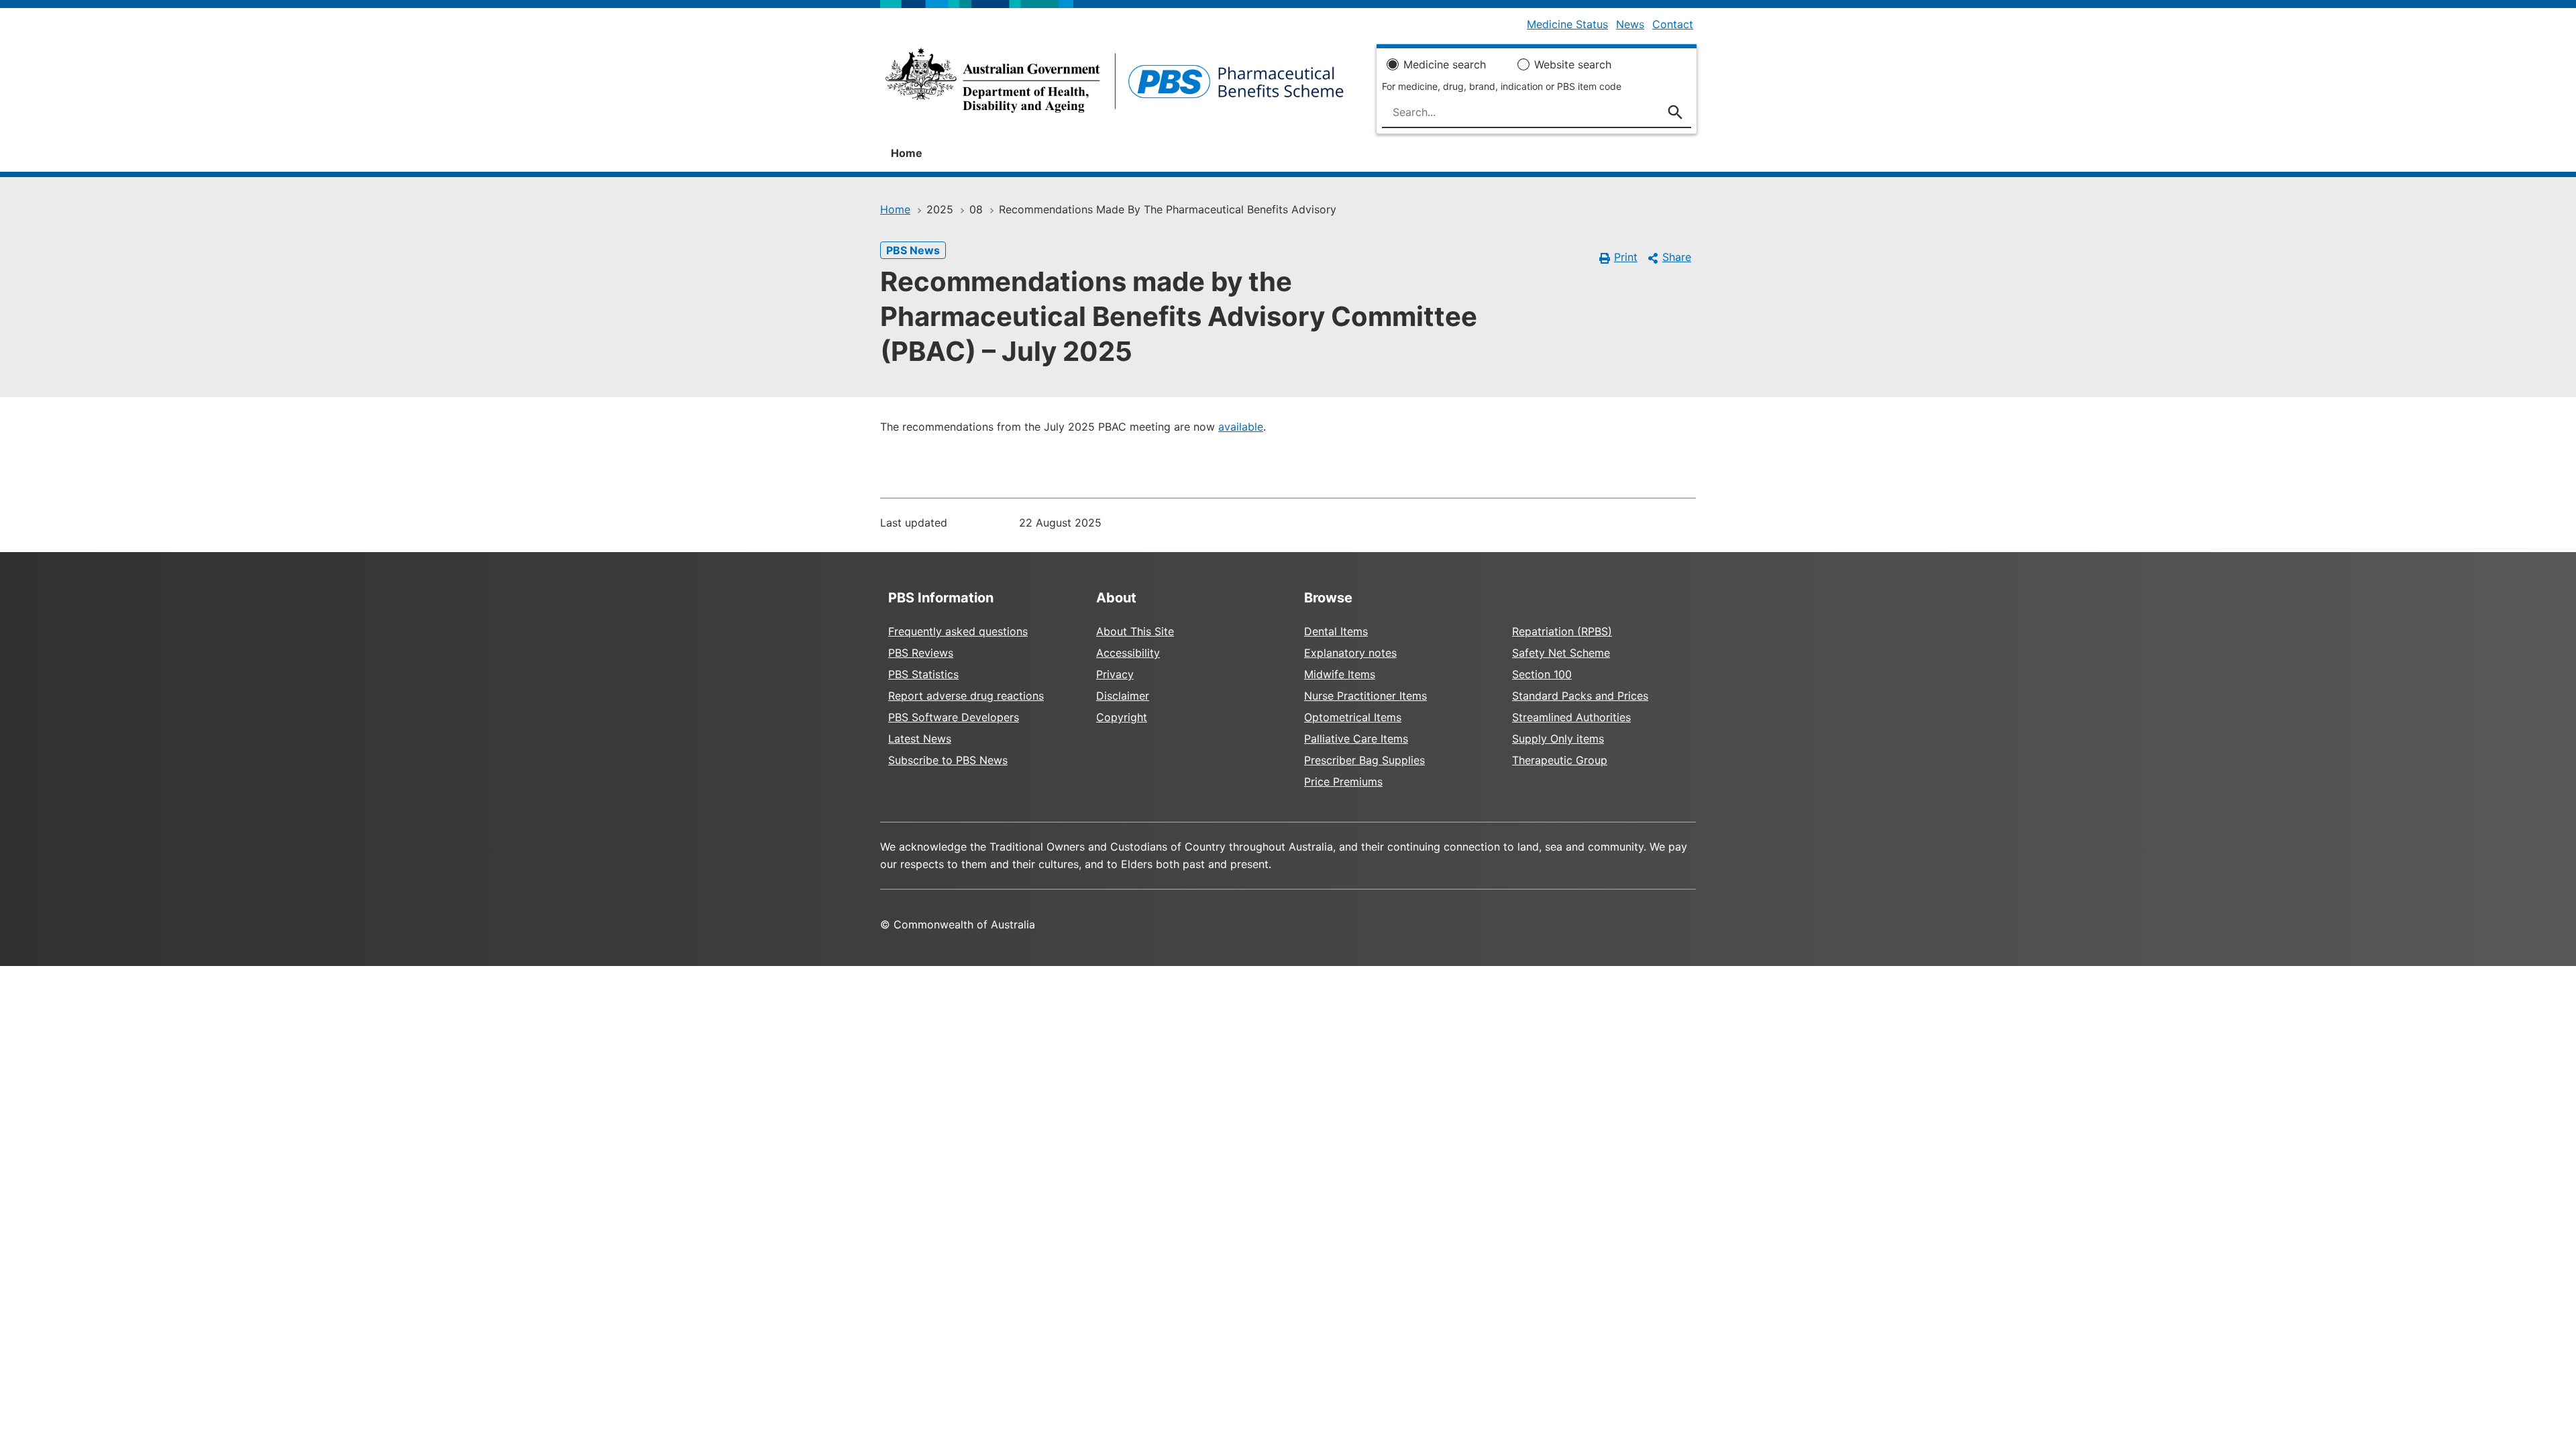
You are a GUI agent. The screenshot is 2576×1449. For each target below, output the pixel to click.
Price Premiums (1343, 782)
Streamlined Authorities (1571, 717)
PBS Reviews (921, 653)
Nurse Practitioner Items (1365, 696)
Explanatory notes (1350, 653)
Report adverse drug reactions (966, 696)
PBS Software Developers (954, 717)
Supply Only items (1558, 739)
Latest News (920, 739)
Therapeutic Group (1560, 760)
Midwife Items (1340, 674)
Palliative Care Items (1356, 739)
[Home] (1115, 85)
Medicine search (1445, 64)
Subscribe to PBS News (948, 760)
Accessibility (1128, 653)
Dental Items (1336, 631)
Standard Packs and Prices (1580, 696)
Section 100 (1542, 674)
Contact (1673, 24)
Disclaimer (1123, 696)
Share (1677, 257)
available (1241, 427)
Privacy (1115, 674)
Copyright (1122, 717)
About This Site (1135, 631)
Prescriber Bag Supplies (1364, 760)
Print (1626, 257)
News (1630, 24)
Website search (1573, 64)
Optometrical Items (1353, 717)
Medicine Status (1567, 24)
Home (907, 153)
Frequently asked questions (958, 631)
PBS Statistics (923, 674)
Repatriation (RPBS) (1562, 631)
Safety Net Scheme (1561, 653)
